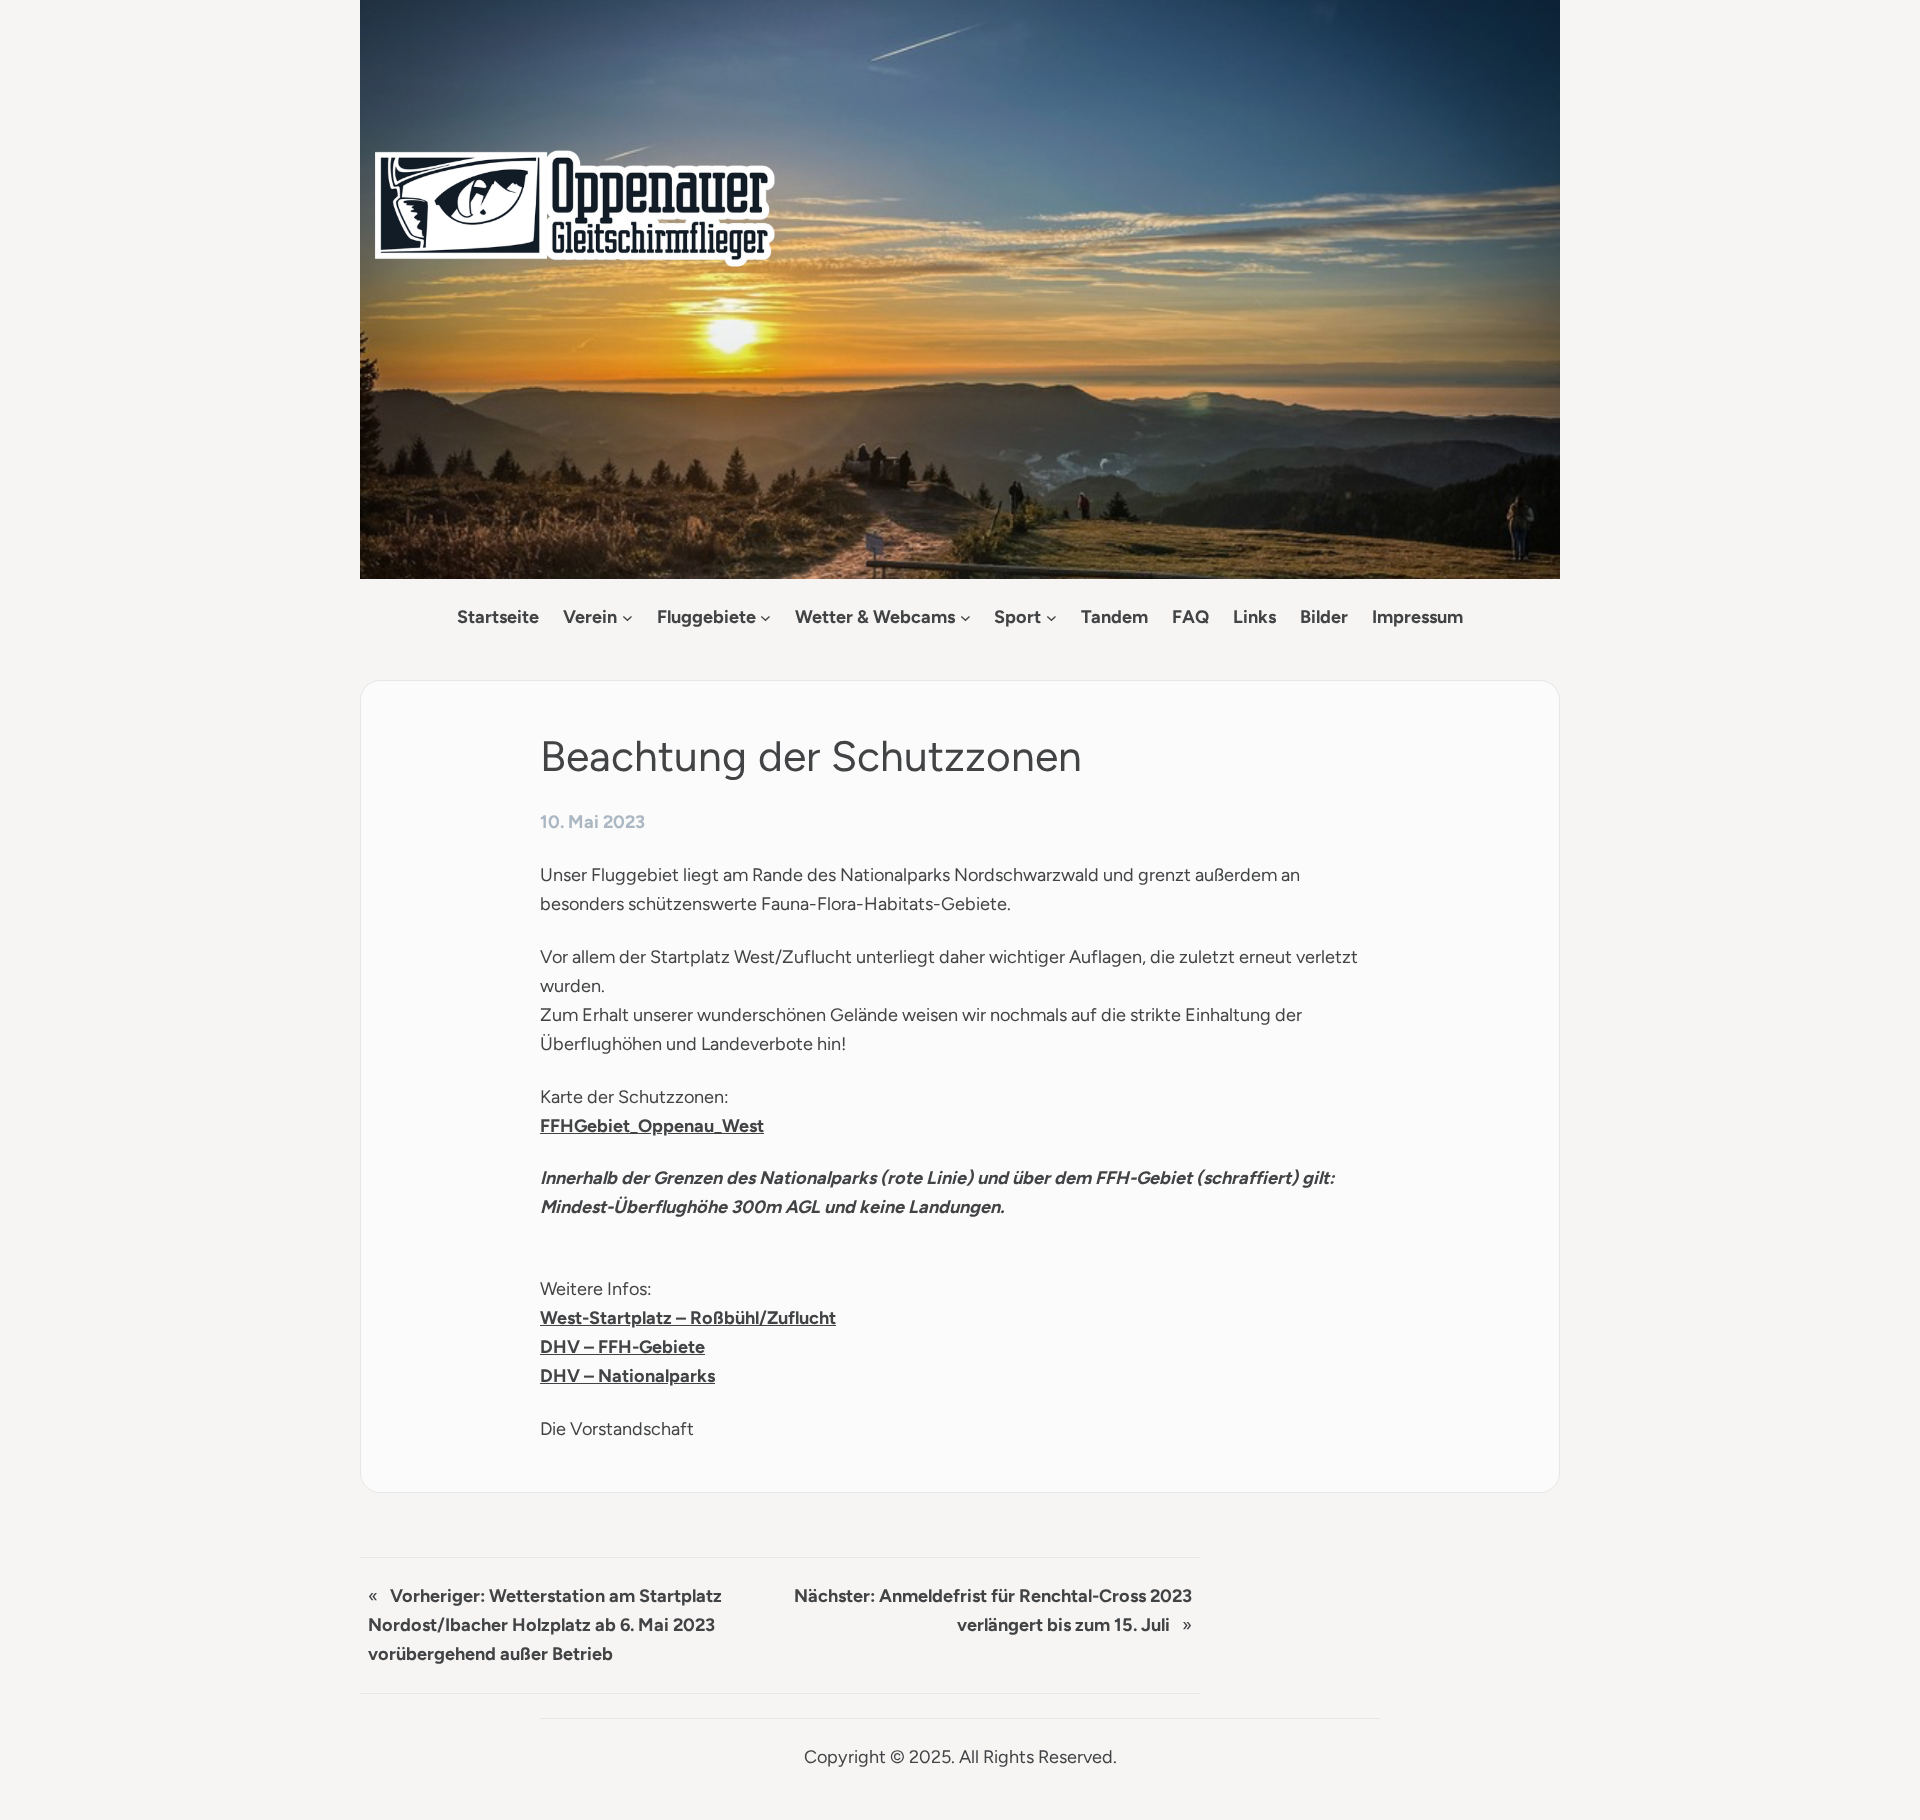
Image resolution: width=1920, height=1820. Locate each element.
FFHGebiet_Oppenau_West (652, 1126)
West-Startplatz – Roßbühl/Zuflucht (688, 1318)
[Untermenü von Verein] (627, 617)
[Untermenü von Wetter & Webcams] (965, 617)
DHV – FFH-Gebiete (622, 1347)
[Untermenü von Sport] (1051, 617)
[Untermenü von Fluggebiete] (765, 617)
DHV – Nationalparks (627, 1376)
